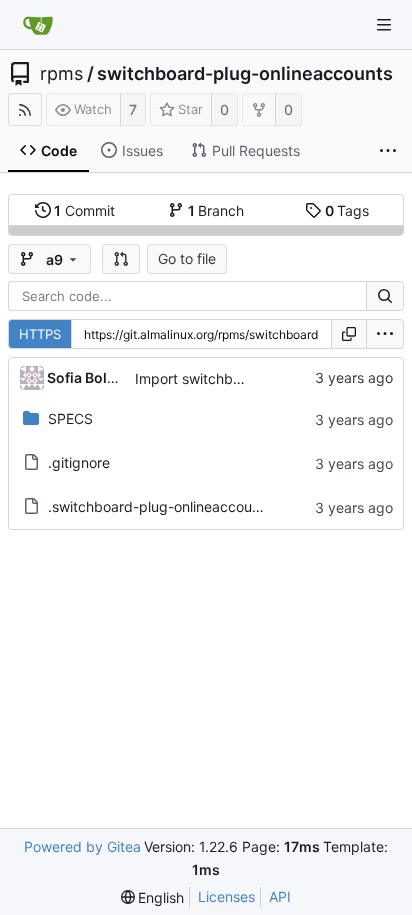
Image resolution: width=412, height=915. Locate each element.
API (280, 896)
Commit (84, 210)
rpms (61, 74)
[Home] (38, 25)
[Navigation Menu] (384, 25)
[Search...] (385, 296)
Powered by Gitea (82, 846)
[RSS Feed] (25, 109)
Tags (347, 210)
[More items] (388, 151)
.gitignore (79, 462)
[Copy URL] (349, 334)
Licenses (226, 896)
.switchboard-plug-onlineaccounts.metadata (193, 506)
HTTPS (40, 334)
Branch (216, 210)
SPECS (70, 418)
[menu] (385, 334)
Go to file (187, 258)
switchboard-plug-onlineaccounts (245, 74)
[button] (121, 259)
